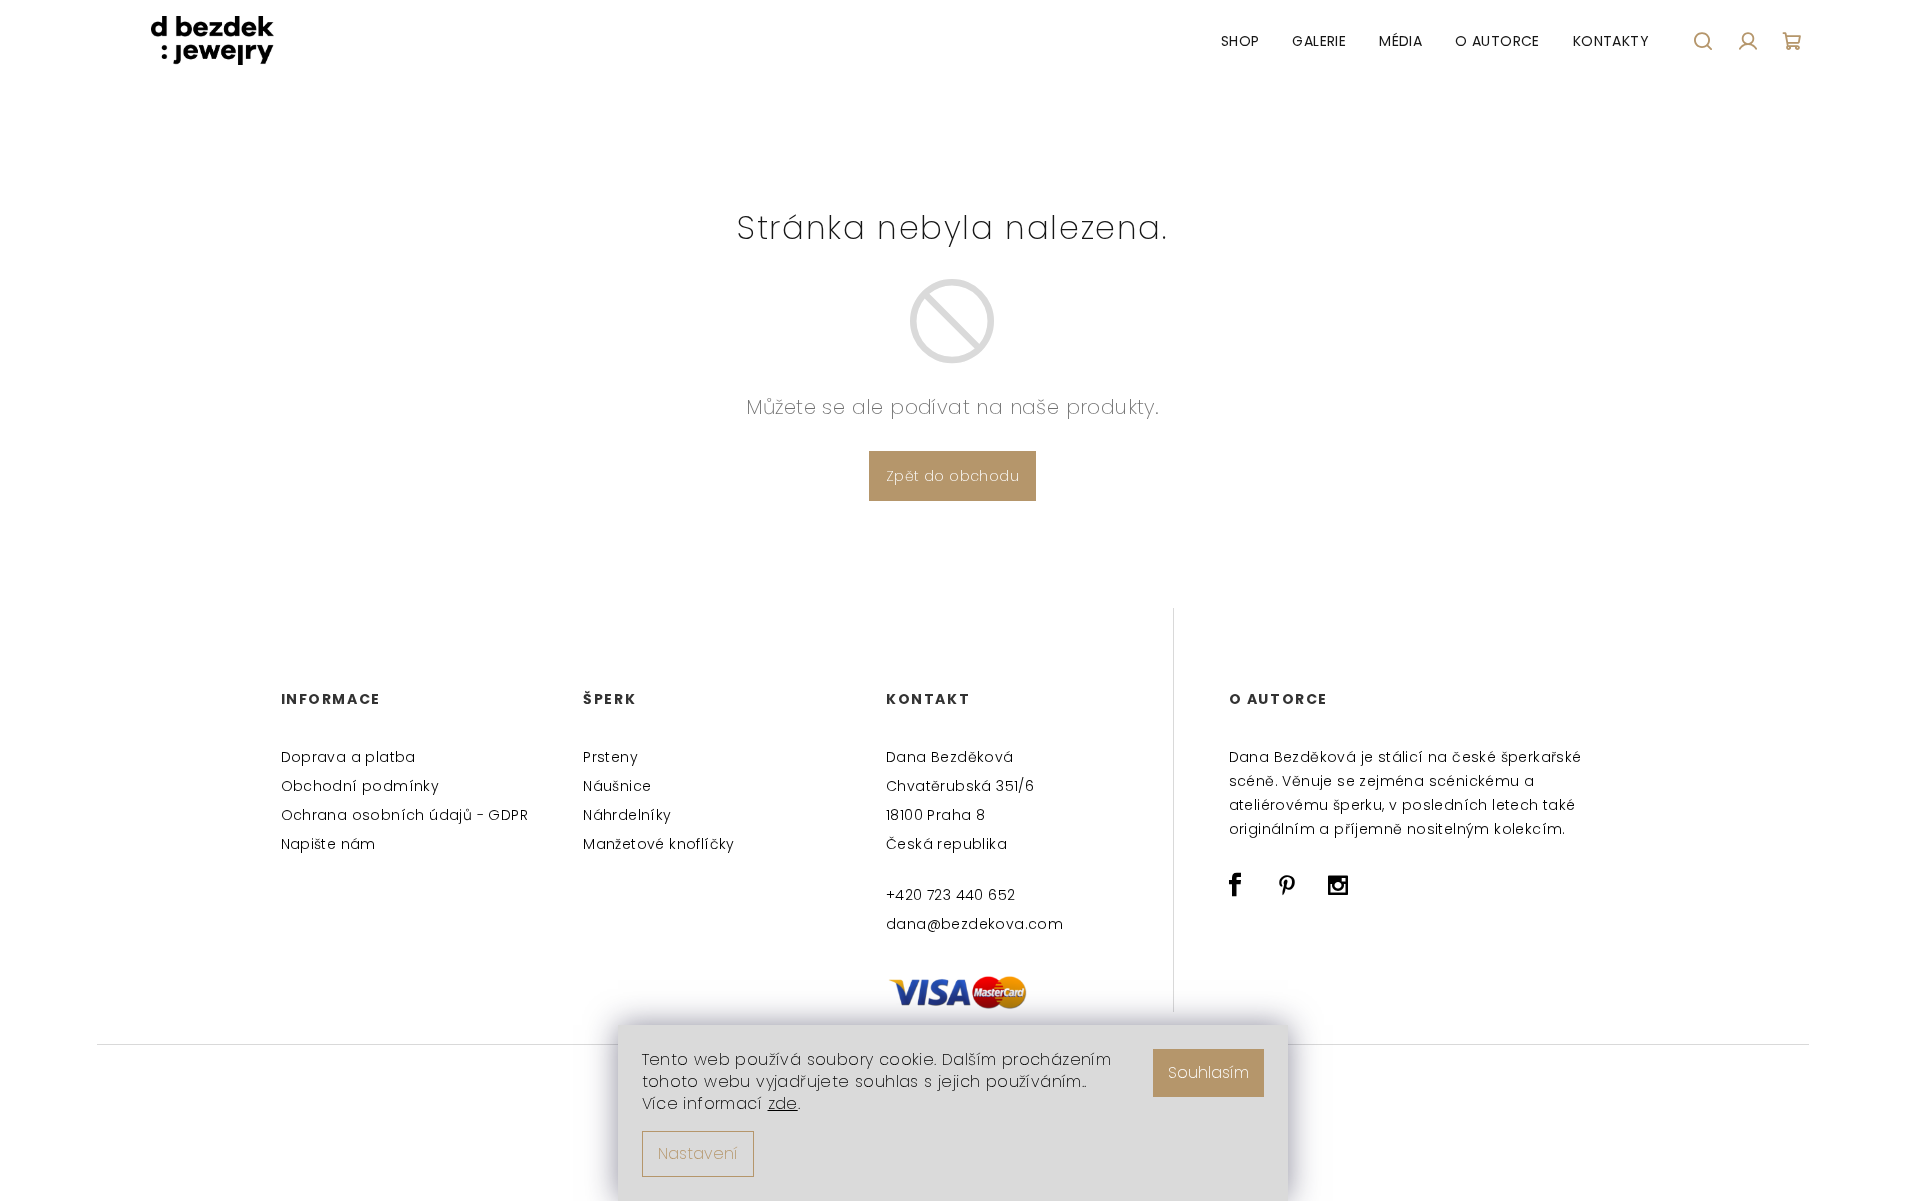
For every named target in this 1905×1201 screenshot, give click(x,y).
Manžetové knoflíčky (659, 844)
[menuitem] (1240, 41)
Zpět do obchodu (952, 476)
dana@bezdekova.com (974, 924)
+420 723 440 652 (950, 895)
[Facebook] (1236, 885)
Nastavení (698, 1153)
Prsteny (610, 757)
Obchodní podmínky (360, 786)
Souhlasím (1208, 1072)
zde (783, 1103)
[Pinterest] (1287, 885)
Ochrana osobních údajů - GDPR (405, 815)
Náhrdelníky (627, 815)
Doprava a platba (348, 757)
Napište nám (328, 844)
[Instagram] (1338, 885)
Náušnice (617, 786)
